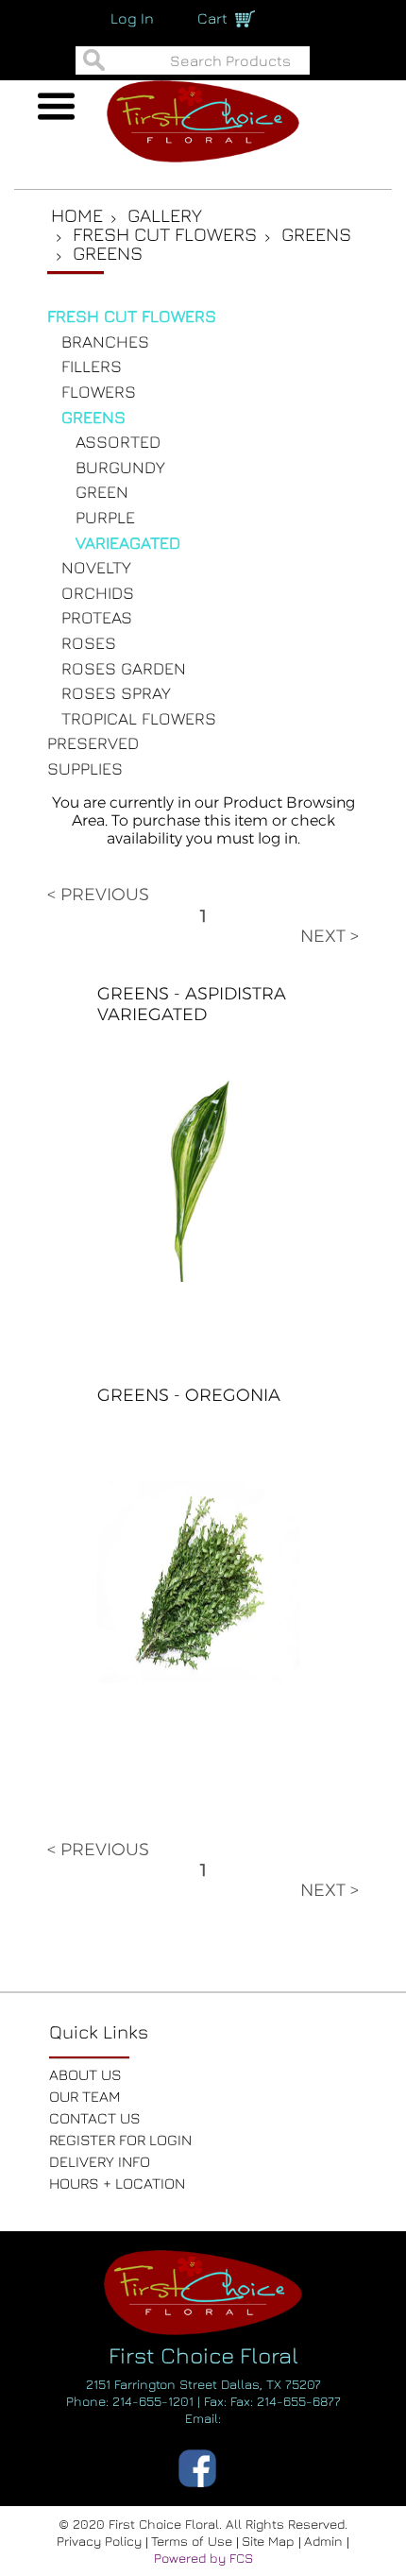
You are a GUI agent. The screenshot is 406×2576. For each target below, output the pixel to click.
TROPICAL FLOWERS (139, 718)
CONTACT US (95, 2118)
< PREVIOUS (98, 895)
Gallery (165, 215)
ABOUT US (85, 2074)
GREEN (102, 492)
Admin (325, 2541)
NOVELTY (96, 567)
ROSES (89, 643)
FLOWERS (99, 392)
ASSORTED (118, 442)
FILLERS (92, 366)
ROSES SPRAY (116, 693)
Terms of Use (194, 2541)
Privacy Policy (101, 2541)
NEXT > (330, 936)
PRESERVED (93, 743)
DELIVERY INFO (100, 2161)
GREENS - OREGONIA (189, 1395)
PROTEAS (97, 617)
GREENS (93, 417)
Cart (212, 18)
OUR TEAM (85, 2096)
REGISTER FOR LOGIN (120, 2140)
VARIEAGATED (128, 543)
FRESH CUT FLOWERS (132, 316)
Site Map (270, 2541)
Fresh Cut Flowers (165, 234)
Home (77, 215)
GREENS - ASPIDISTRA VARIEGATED (192, 1004)
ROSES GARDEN (124, 668)
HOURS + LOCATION (117, 2183)
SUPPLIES (85, 768)
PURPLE (105, 517)
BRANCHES (105, 341)
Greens (316, 234)
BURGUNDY (120, 467)
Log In (132, 18)
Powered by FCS (203, 2558)
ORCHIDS (98, 593)
